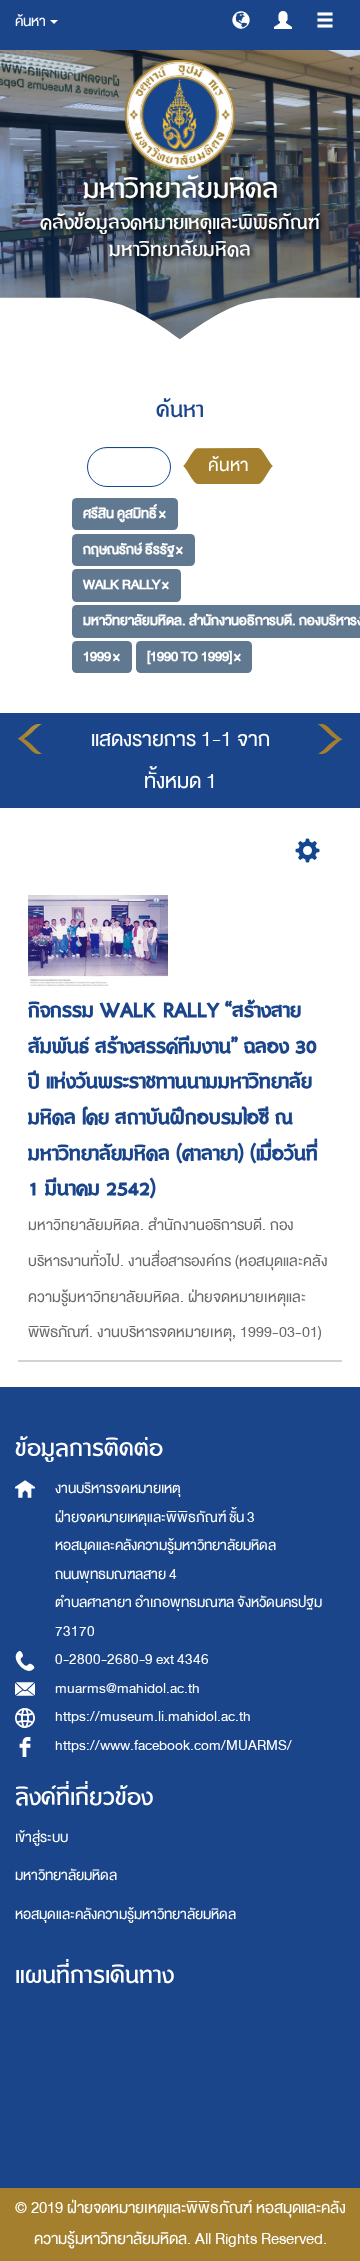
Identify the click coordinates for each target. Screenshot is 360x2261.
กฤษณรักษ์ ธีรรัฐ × (133, 549)
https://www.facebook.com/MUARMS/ (173, 1745)
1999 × (101, 656)
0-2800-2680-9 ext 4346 (132, 1659)
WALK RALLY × (126, 584)
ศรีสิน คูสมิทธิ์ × (124, 513)
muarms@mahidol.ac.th (127, 1688)
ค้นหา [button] (31, 21)
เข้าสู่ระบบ (41, 1837)
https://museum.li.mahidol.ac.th (153, 1716)
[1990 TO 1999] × (194, 656)
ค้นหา (228, 465)
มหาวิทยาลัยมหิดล (66, 1875)
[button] (241, 19)
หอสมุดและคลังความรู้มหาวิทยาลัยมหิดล (125, 1914)
